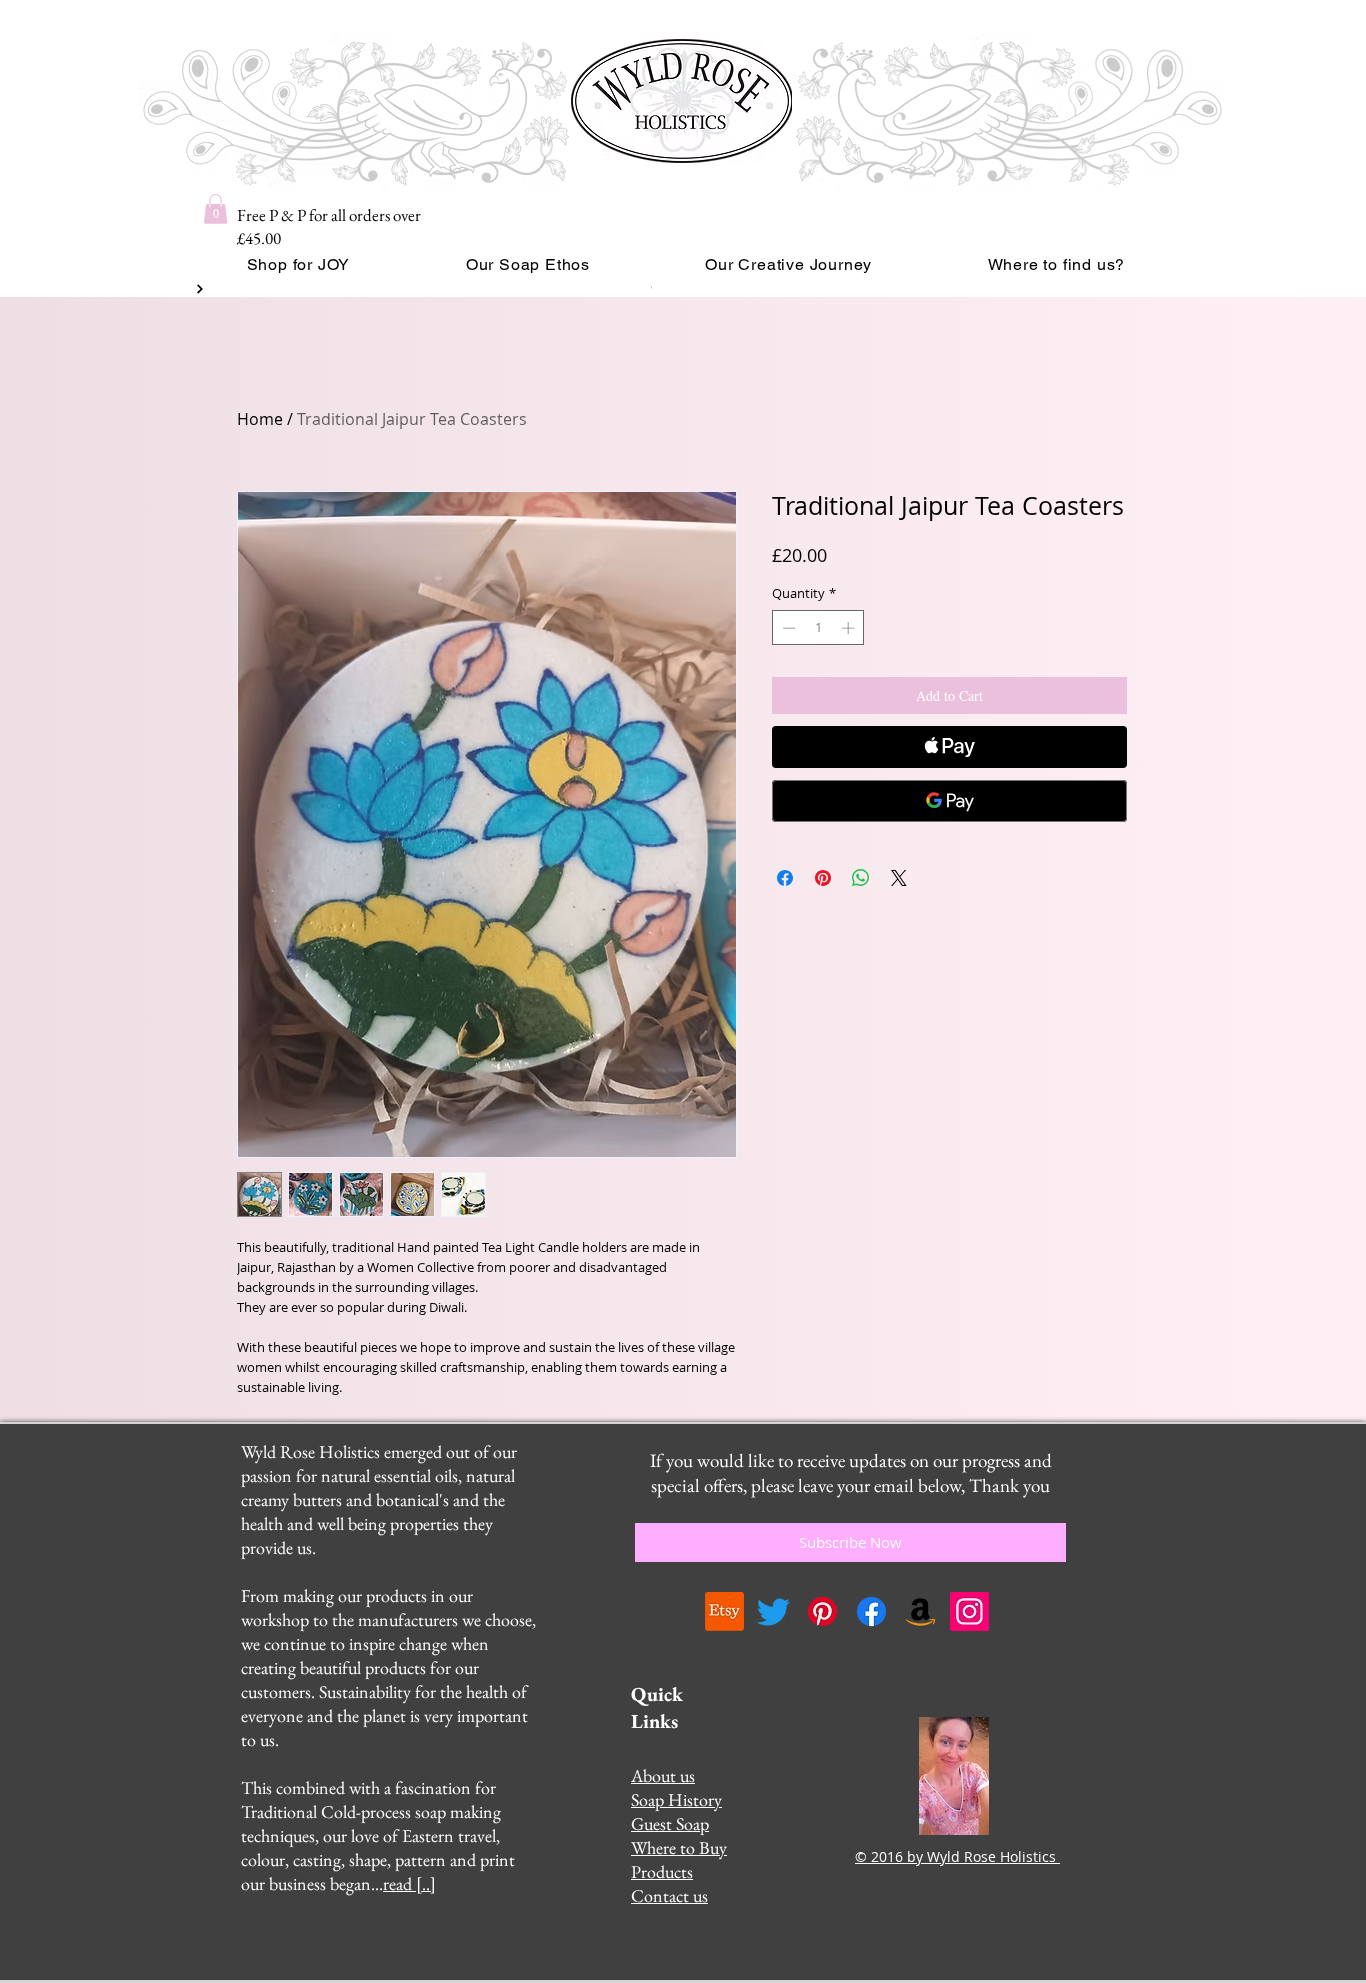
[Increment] (850, 628)
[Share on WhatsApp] (861, 878)
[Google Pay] (949, 801)
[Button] (198, 289)
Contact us (669, 1895)
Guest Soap (670, 1823)
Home (260, 419)
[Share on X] (899, 878)
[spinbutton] (818, 628)
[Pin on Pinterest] (823, 878)
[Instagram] (969, 1611)
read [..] (409, 1883)
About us (663, 1775)
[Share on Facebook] (785, 878)
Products (662, 1871)
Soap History (676, 1799)
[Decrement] (787, 628)
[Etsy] (724, 1611)
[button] (215, 209)
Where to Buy (679, 1847)
